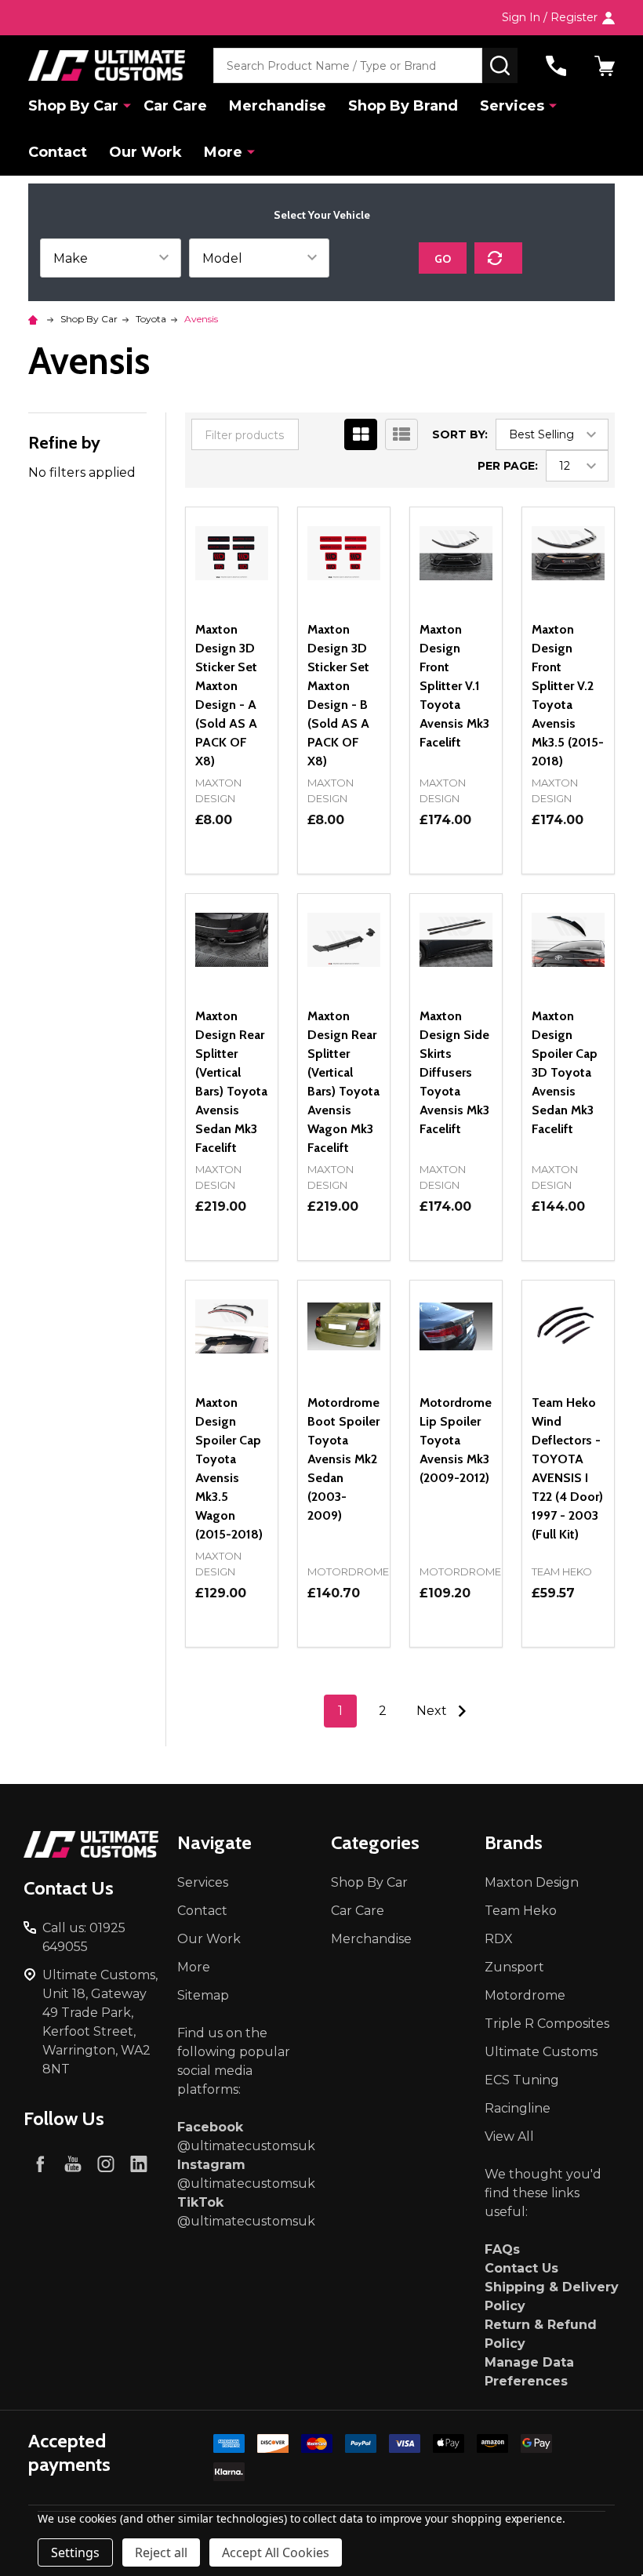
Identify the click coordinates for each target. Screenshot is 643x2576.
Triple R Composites (547, 2024)
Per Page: (508, 466)
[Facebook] (40, 2164)
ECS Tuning (522, 2080)
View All (509, 2136)
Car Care (175, 106)
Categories (375, 1842)
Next (433, 1711)
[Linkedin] (139, 2164)
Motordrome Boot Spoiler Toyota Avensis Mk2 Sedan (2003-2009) (343, 1459)
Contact (58, 152)
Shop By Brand (403, 106)
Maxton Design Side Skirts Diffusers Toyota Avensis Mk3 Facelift (454, 1072)
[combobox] (348, 65)
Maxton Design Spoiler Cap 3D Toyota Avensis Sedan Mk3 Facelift (565, 1072)
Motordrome (525, 1995)
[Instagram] (106, 2164)
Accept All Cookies (276, 2552)
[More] (127, 105)
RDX (499, 1939)
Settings (75, 2552)
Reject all (161, 2552)
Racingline (518, 2108)
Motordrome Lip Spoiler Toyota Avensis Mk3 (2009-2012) (456, 1440)
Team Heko (521, 1911)
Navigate (214, 1842)
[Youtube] (73, 2164)
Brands (514, 1842)
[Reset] (498, 258)
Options (232, 874)
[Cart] (605, 66)
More (223, 152)
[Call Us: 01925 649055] (556, 66)
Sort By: (460, 434)
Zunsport (514, 1967)
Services (512, 106)
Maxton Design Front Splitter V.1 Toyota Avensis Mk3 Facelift (454, 686)
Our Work (145, 152)
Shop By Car (73, 106)
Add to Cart (456, 874)
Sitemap (203, 1995)
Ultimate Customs (541, 2052)
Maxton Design (532, 1882)
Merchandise (278, 106)
